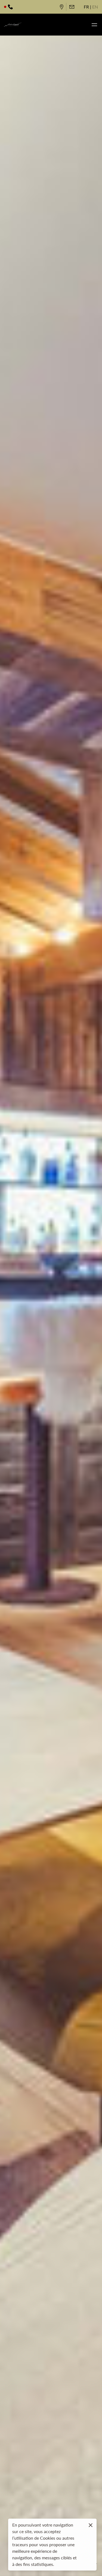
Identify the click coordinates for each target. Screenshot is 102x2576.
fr (86, 7)
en (95, 7)
